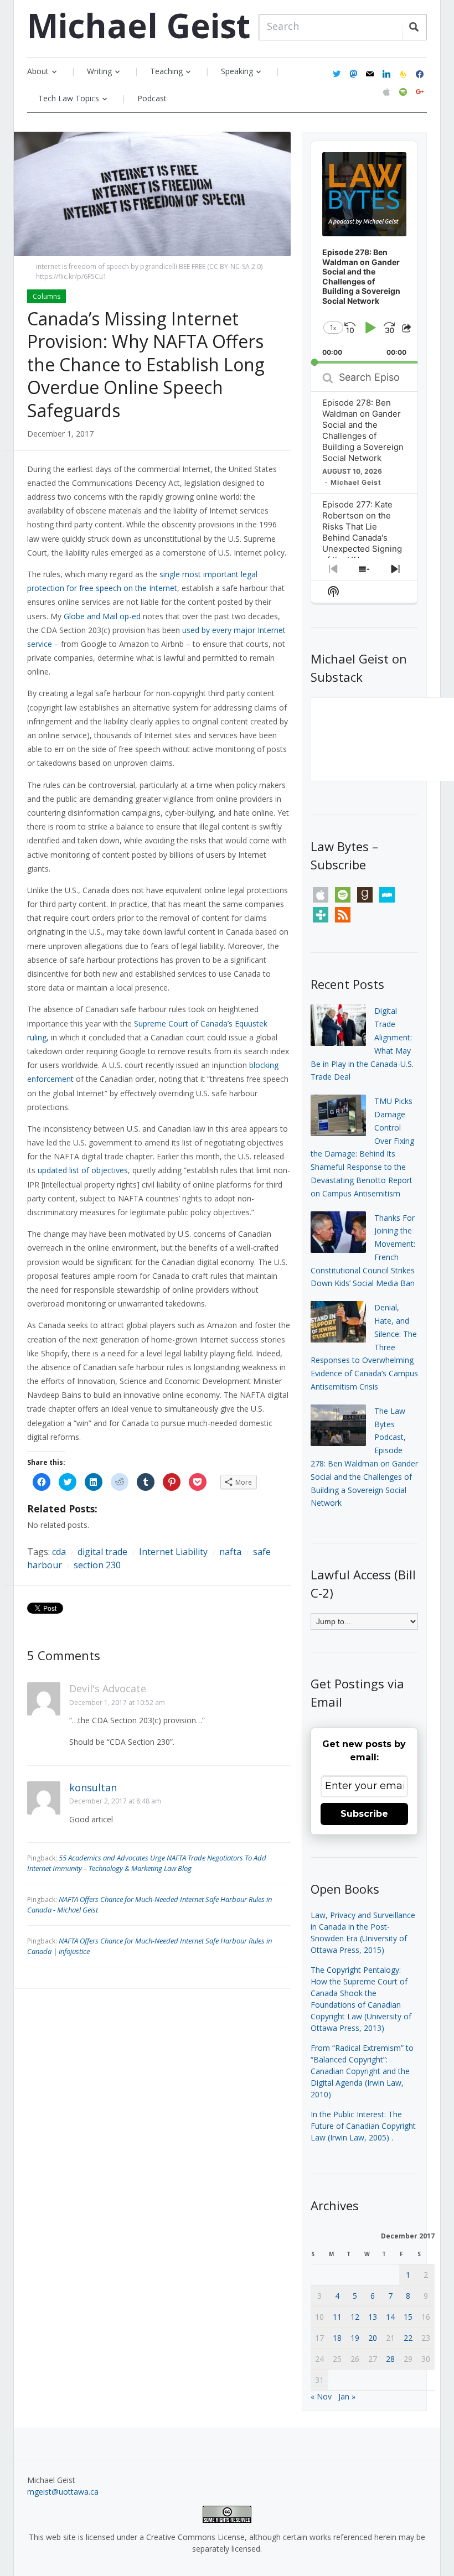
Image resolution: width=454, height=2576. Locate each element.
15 (408, 2317)
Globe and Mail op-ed (102, 616)
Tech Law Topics (69, 98)
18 (337, 2338)
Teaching (166, 71)
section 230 (97, 1565)
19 (355, 2338)
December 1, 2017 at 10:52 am (117, 1702)
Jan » (347, 2396)
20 (373, 2338)
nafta (230, 1552)
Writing (99, 71)
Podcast (152, 98)
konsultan (93, 1787)
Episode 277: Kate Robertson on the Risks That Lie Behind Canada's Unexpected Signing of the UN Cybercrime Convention (362, 543)
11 (337, 2317)
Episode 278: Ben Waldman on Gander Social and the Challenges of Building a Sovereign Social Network (363, 430)
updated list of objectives (83, 1170)
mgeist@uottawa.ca (63, 2492)
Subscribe (364, 1814)
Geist (139, 25)
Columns (47, 296)
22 (408, 2338)
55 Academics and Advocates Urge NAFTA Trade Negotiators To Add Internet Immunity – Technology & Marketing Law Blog (147, 1863)
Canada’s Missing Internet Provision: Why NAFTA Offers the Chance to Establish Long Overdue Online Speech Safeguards (146, 364)
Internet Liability (173, 1552)
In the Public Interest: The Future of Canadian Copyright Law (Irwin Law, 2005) (363, 2126)
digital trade (102, 1552)
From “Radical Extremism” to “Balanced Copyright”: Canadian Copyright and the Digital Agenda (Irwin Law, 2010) (362, 2071)
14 (390, 2317)
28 (390, 2359)
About (38, 71)
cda (59, 1552)
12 (355, 2317)
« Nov (321, 2396)
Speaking (237, 71)
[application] (365, 253)
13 (373, 2317)
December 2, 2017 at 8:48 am (115, 1801)
